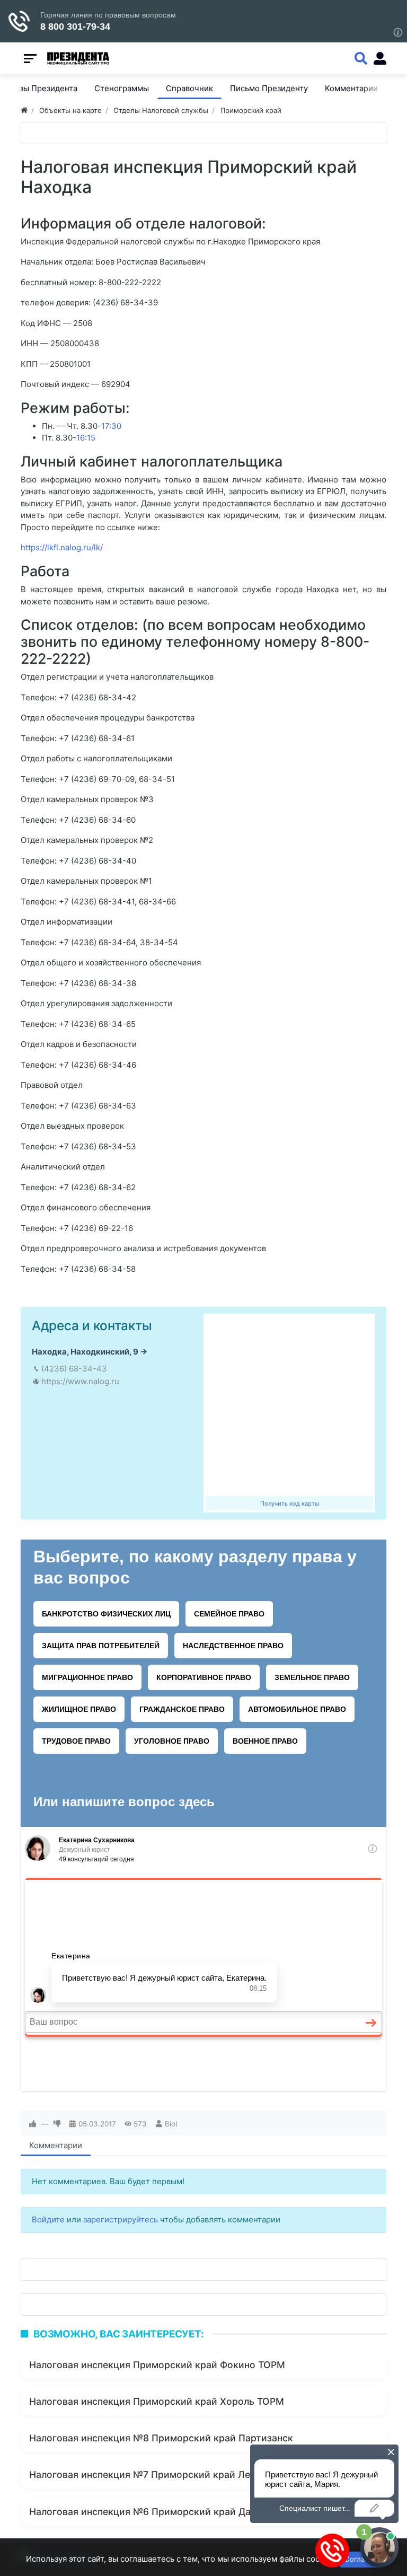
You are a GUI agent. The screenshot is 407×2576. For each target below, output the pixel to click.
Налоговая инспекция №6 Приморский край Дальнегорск (164, 2512)
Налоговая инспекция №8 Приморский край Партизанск (161, 2438)
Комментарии (56, 2145)
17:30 (111, 426)
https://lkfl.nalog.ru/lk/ (62, 547)
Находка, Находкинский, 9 (85, 1352)
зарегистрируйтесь (121, 2219)
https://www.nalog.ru (80, 1381)
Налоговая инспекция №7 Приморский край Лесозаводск (164, 2474)
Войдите (48, 2219)
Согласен (361, 2559)
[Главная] (24, 110)
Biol (171, 2124)
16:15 (86, 438)
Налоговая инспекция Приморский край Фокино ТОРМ (157, 2365)
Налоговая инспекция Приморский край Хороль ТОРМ (157, 2401)
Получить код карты (290, 1504)
